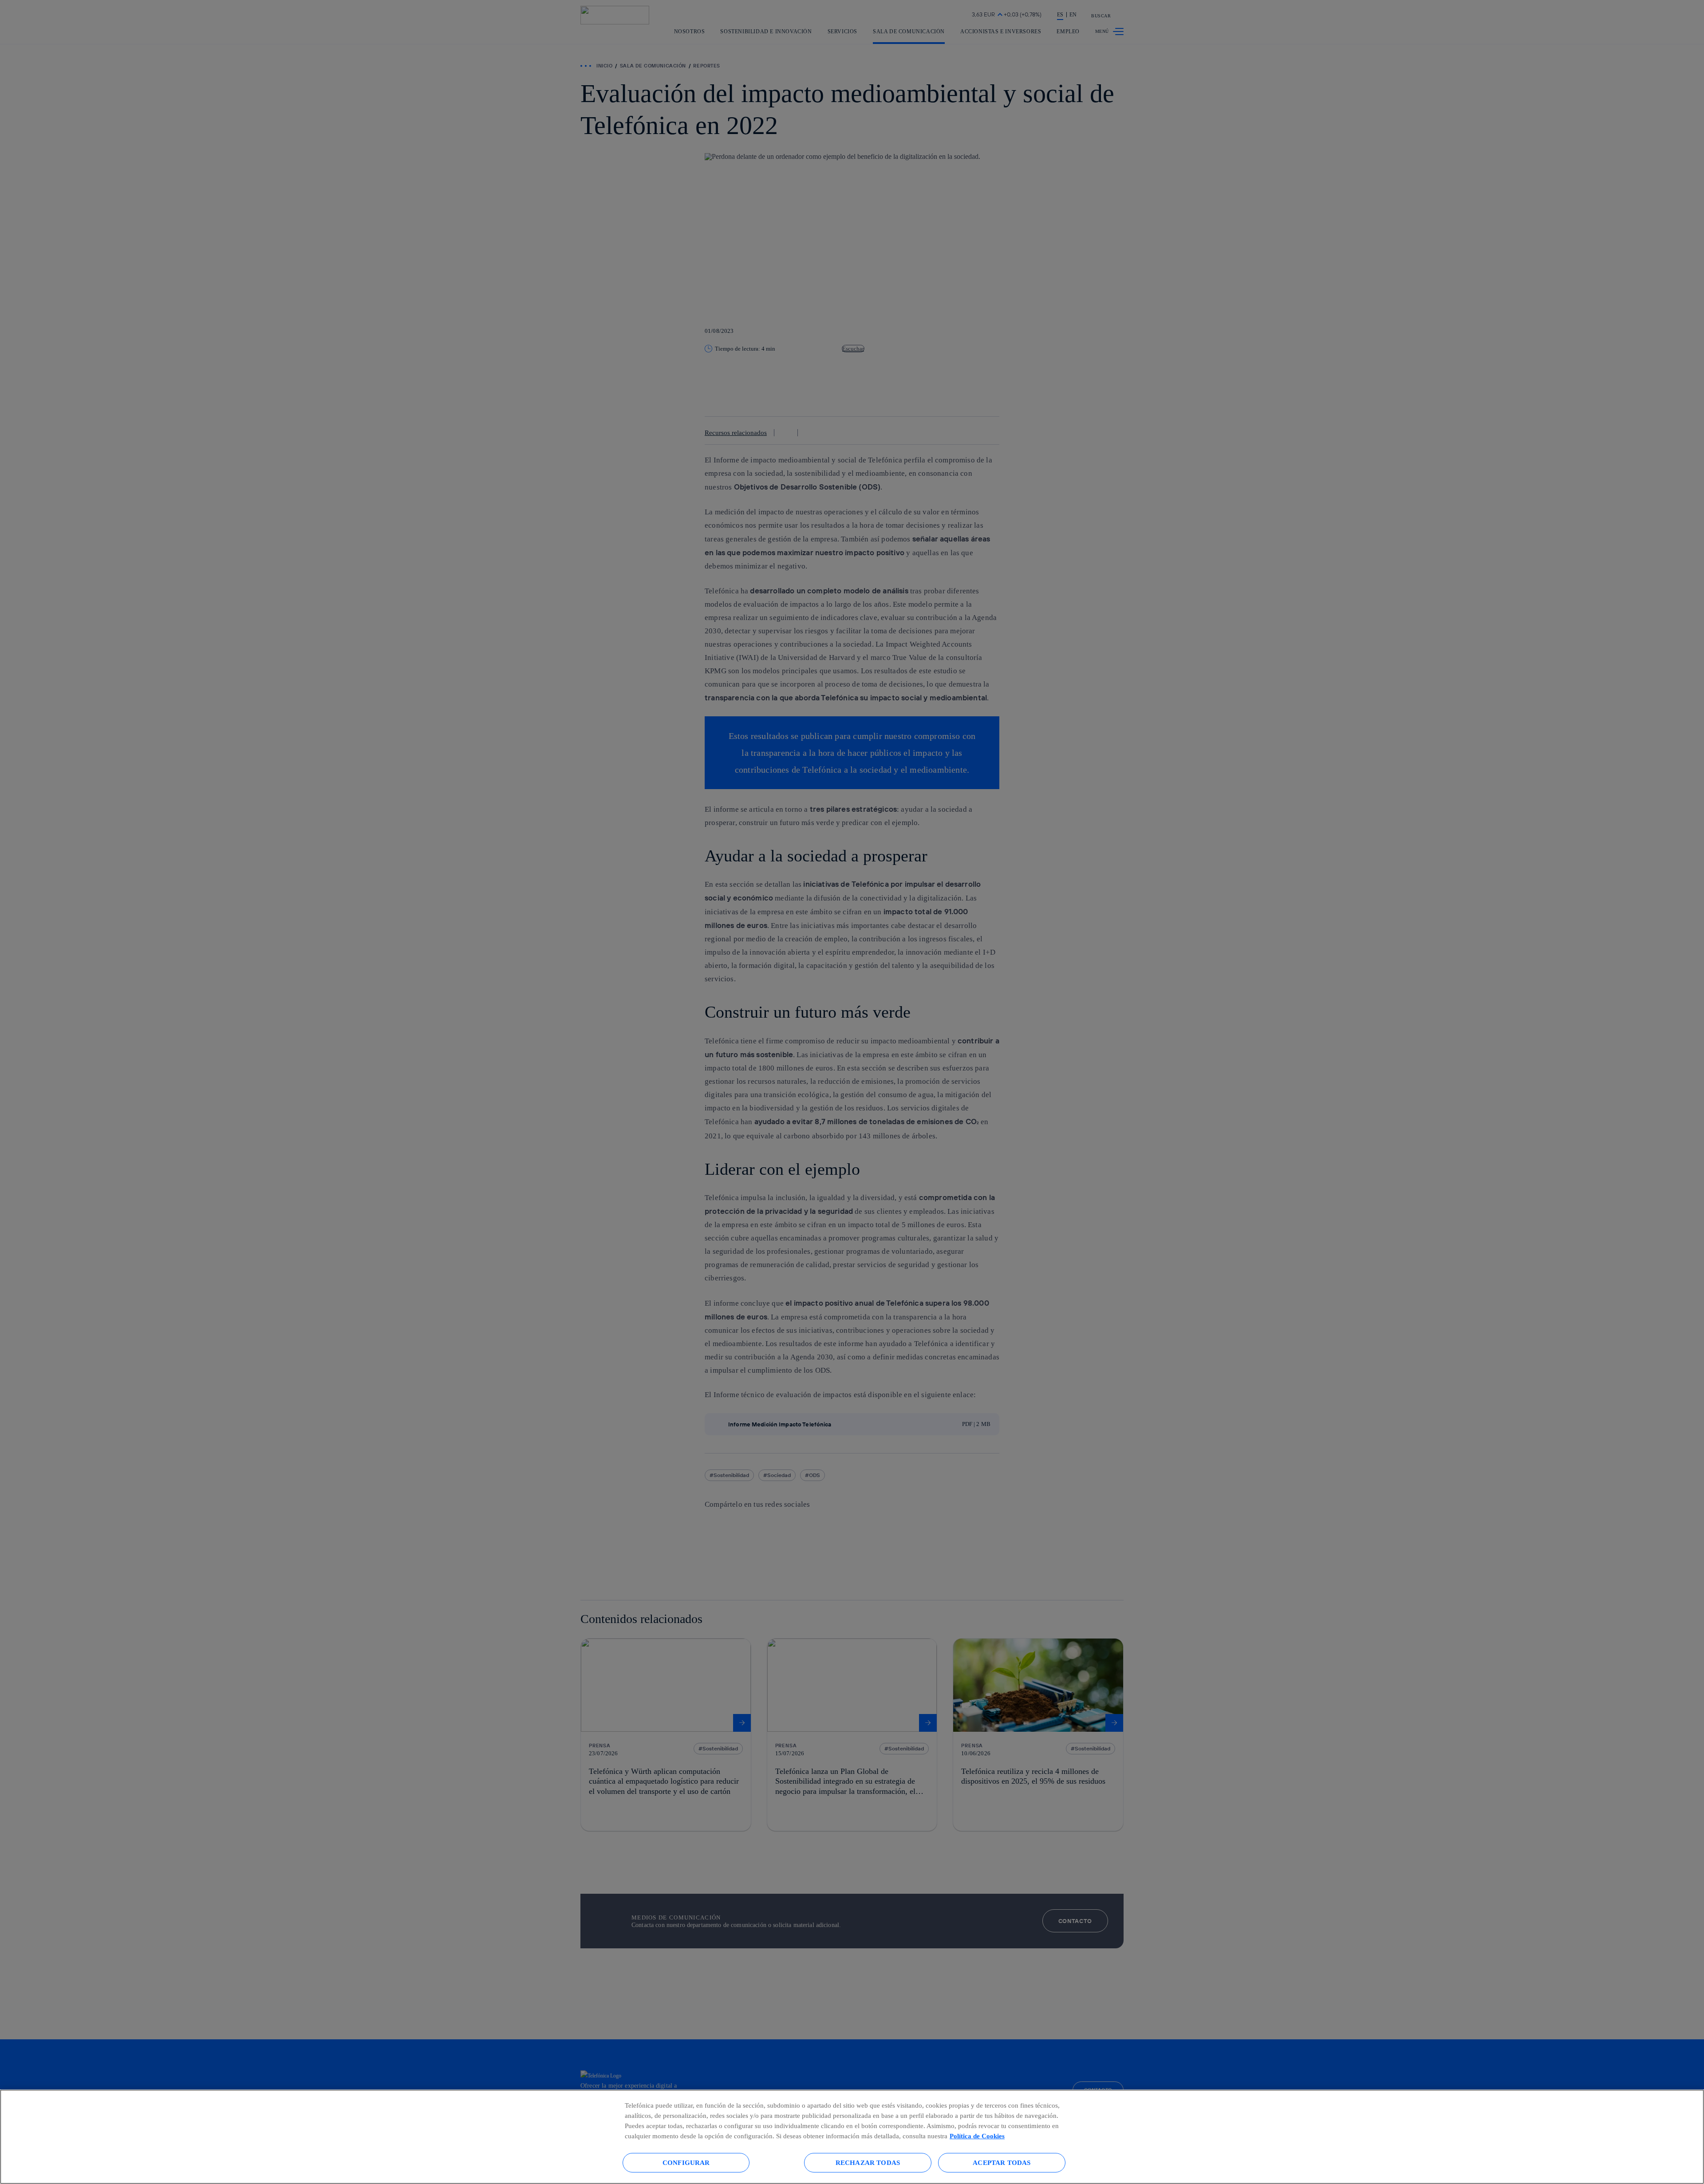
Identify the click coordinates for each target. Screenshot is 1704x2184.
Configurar (686, 2162)
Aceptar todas (1002, 2162)
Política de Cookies (977, 2136)
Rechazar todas (868, 2162)
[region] (852, 2137)
